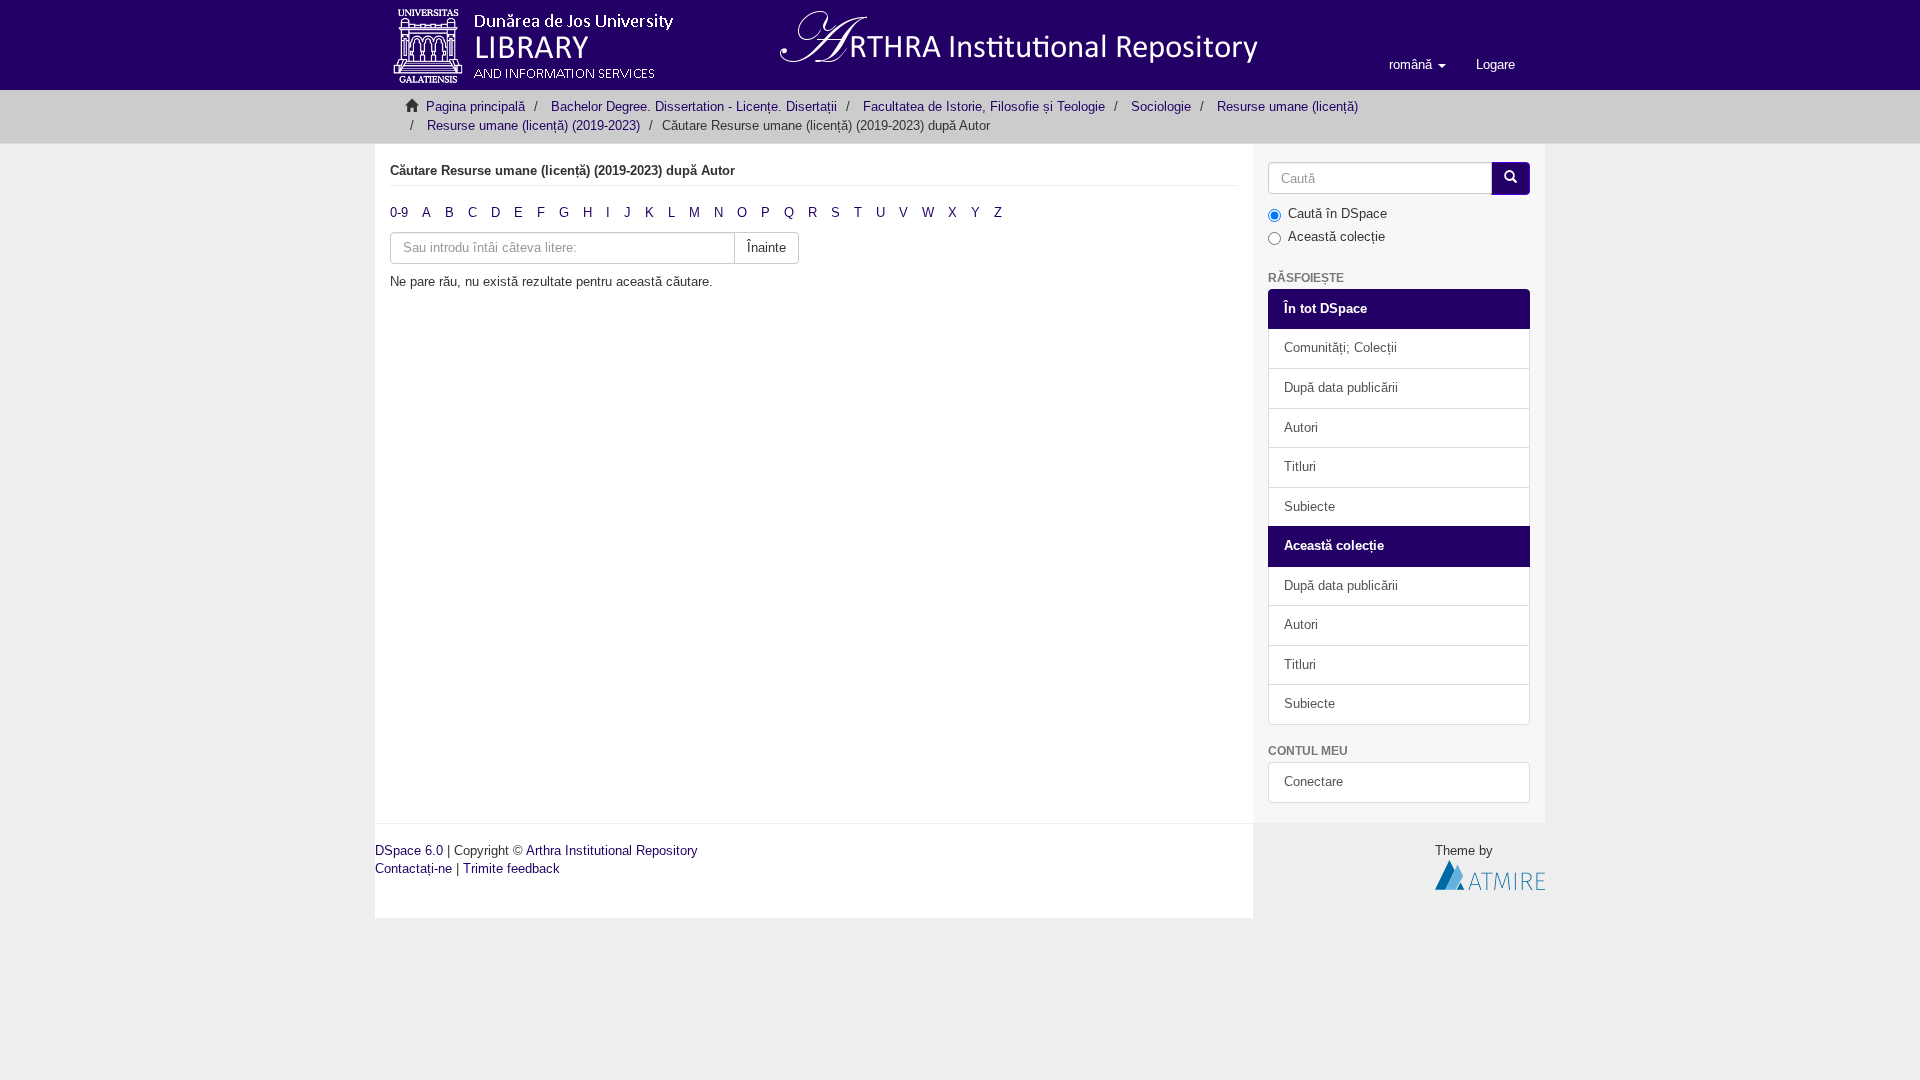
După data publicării (1341, 387)
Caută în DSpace (1337, 213)
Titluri (1300, 466)
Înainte (766, 247)
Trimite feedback (511, 868)
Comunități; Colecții (1340, 347)
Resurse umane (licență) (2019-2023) (533, 125)
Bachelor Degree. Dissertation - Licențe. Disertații (694, 106)
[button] (1417, 65)
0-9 (399, 212)
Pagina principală (475, 106)
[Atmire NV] (1490, 874)
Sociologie (1161, 106)
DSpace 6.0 (409, 850)
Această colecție (1336, 236)
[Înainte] (1510, 178)
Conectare (1313, 781)
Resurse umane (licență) (1287, 106)
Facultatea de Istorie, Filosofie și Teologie (984, 106)
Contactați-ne (413, 868)
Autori (1301, 427)
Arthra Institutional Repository (612, 850)
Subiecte (1309, 506)
